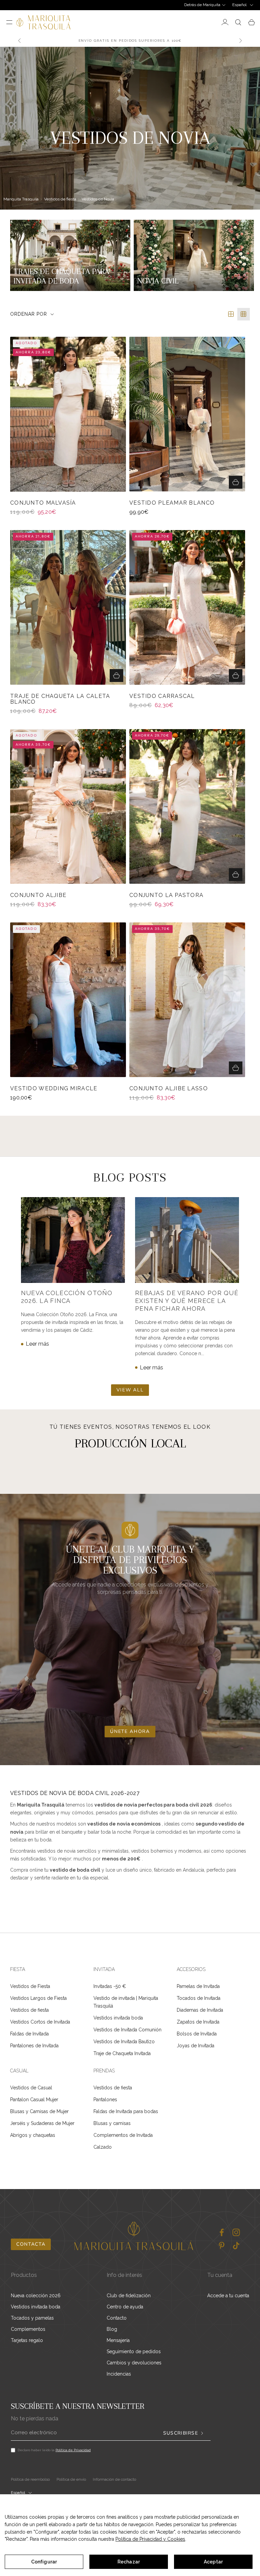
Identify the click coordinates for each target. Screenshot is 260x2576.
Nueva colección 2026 (36, 2296)
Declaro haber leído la (54, 2450)
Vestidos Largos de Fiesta (38, 1998)
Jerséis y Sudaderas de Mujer (42, 2123)
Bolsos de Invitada (197, 2034)
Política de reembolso (30, 2479)
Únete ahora (130, 1731)
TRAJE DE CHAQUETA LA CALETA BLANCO (60, 699)
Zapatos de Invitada (198, 2022)
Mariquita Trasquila (21, 199)
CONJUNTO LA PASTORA (166, 895)
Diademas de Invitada (200, 2010)
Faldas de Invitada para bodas (126, 2111)
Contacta (31, 2244)
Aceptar (213, 2562)
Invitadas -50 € (110, 1986)
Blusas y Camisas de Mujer (39, 2111)
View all (130, 1390)
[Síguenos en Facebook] (222, 2232)
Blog (112, 2329)
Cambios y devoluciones (134, 2363)
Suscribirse (181, 2433)
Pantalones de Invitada (34, 2046)
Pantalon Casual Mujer (34, 2100)
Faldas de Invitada (29, 2034)
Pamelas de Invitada (198, 1986)
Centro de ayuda (125, 2307)
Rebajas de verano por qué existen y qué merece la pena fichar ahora (187, 1301)
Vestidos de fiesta (60, 199)
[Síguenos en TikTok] (236, 2246)
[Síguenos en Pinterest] (222, 2246)
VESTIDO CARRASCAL (162, 696)
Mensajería (118, 2340)
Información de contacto (114, 2479)
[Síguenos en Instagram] (236, 2232)
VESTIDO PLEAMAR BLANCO (172, 503)
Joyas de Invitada (196, 2046)
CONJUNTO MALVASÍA (43, 503)
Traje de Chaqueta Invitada (122, 2053)
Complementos (28, 2329)
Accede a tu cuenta (228, 2296)
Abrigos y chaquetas (33, 2135)
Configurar (44, 2562)
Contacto (117, 2318)
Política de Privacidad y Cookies (150, 2539)
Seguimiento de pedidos (134, 2351)
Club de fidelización (129, 2296)
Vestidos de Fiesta (30, 1986)
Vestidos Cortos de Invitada (40, 2022)
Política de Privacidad (73, 2450)
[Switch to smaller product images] (244, 314)
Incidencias (119, 2374)
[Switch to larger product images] (231, 314)
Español (239, 5)
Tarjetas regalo (27, 2340)
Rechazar (129, 2562)
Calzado (103, 2147)
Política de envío (71, 2479)
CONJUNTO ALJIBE (38, 895)
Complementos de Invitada (123, 2135)
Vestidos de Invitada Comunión (127, 2030)
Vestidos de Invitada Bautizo (124, 2042)
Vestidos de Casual (31, 2088)
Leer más (37, 1344)
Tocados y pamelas (32, 2318)
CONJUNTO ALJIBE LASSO (169, 1089)
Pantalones (105, 2100)
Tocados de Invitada (199, 1998)
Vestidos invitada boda (118, 2018)
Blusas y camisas (112, 2123)
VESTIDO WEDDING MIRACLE (54, 1089)
